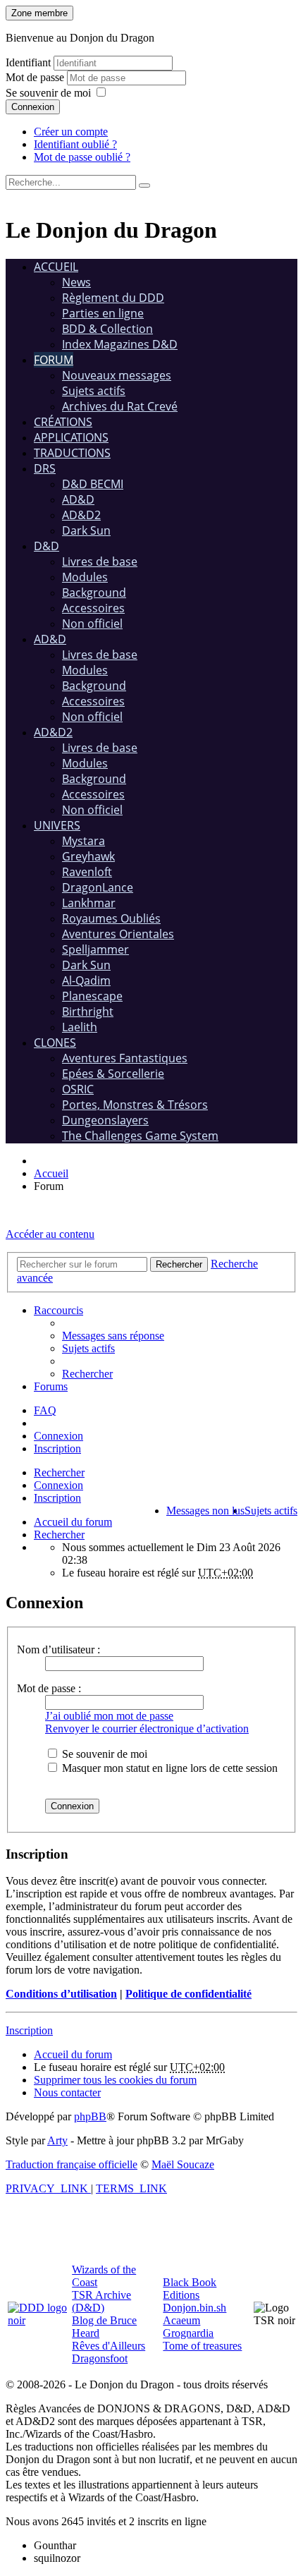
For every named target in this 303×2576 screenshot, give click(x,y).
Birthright (88, 1011)
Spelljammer (95, 949)
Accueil (56, 267)
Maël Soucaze (183, 2164)
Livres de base (100, 561)
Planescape (92, 996)
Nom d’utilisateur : (58, 1650)
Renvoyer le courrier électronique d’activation (147, 1729)
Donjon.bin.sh (194, 2308)
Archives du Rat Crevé (120, 406)
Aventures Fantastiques (125, 1058)
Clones (55, 1043)
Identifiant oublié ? (75, 144)
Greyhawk (88, 856)
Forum (54, 360)
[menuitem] (113, 1336)
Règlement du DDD (113, 298)
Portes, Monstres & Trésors (135, 1105)
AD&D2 (81, 515)
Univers (57, 825)
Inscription (57, 1498)
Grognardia (188, 2333)
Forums (51, 1386)
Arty (57, 2140)
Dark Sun (86, 530)
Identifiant (28, 62)
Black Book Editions (190, 2289)
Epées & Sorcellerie (113, 1074)
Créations (63, 422)
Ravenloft (87, 872)
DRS (45, 468)
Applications (71, 437)
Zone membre (39, 13)
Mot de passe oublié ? (82, 157)
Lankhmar (89, 903)
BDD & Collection (107, 329)
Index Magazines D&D (120, 344)
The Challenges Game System (140, 1136)
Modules (85, 577)
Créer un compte (71, 132)
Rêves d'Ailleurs (109, 2346)
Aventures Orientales (118, 934)
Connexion (33, 107)
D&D (47, 546)
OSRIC (78, 1089)
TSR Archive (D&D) (101, 2301)
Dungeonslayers (105, 1120)
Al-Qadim (86, 980)
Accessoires (93, 608)
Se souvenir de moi (48, 93)
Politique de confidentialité (188, 1994)
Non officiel (92, 624)
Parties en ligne (103, 313)
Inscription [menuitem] (57, 1448)
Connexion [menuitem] (58, 1436)
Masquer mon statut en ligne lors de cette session (168, 1768)
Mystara (84, 841)
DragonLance (98, 887)
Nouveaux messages (117, 375)
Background (94, 593)
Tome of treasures (202, 2346)
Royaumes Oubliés (111, 918)
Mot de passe (36, 77)
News (76, 282)
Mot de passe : (49, 1688)
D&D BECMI (93, 484)
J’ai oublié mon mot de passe (109, 1716)
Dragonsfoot (100, 2358)
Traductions (72, 453)
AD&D (78, 499)
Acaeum (181, 2320)
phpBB (90, 2116)
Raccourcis (58, 1310)
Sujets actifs (94, 391)
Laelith (80, 1027)
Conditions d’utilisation (61, 1994)
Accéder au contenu (50, 1234)
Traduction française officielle (72, 2164)
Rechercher (59, 1472)
